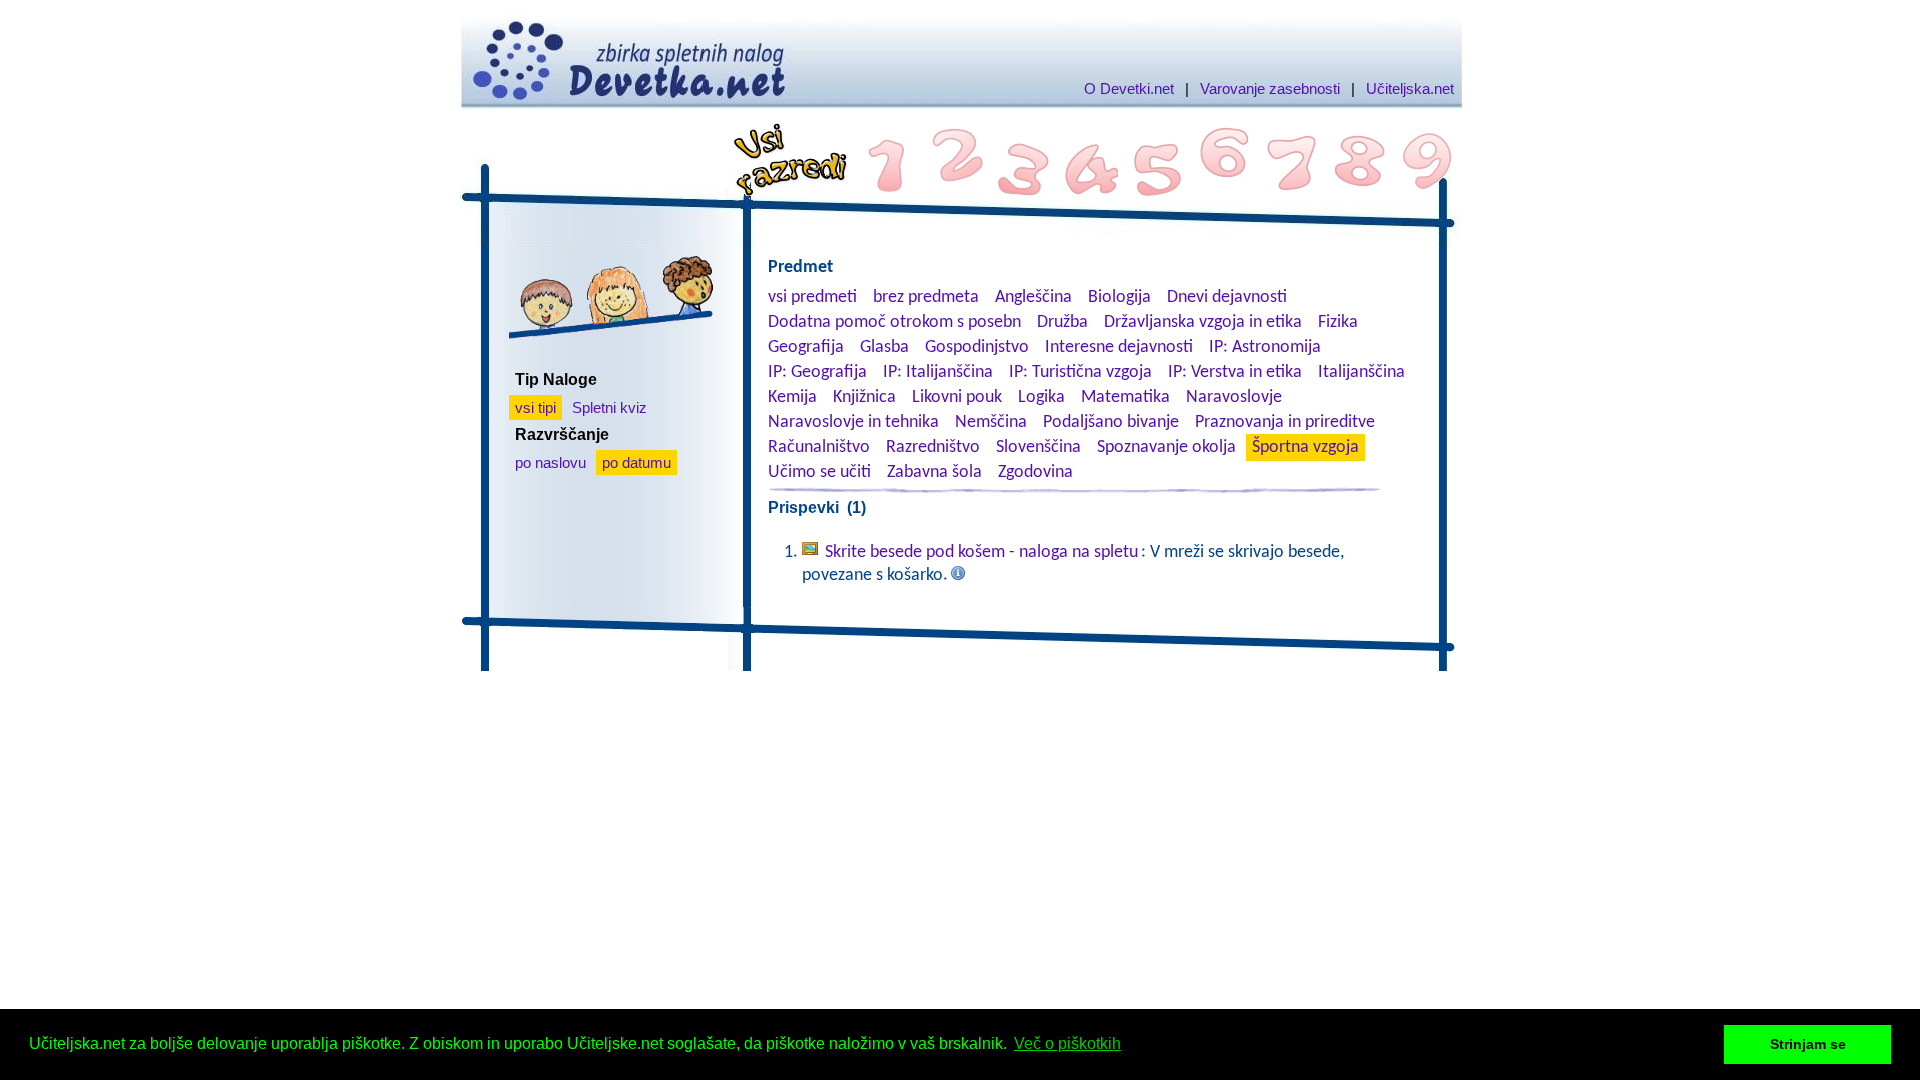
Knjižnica (864, 397)
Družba (1062, 322)
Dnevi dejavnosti (1227, 297)
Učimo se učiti (819, 472)
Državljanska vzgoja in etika (1203, 322)
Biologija (1119, 297)
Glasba (884, 347)
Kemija (792, 397)
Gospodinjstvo (977, 347)
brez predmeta (926, 297)
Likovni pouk (957, 397)
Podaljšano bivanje (1111, 422)
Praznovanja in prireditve (1285, 422)
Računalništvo (819, 447)
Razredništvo (933, 447)
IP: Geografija (817, 372)
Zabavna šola (934, 472)
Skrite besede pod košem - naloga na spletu (981, 552)
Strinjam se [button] (1808, 1044)
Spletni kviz (609, 407)
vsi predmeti (812, 297)
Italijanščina (1361, 372)
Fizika (1338, 322)
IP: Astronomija (1265, 347)
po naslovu (550, 462)
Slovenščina (1038, 447)
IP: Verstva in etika (1235, 372)
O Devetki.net (1129, 88)
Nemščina (991, 422)
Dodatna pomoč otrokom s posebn (894, 322)
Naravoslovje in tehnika (853, 422)
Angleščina (1033, 297)
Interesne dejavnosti (1119, 347)
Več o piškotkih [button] (1067, 1043)
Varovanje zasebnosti (1270, 88)
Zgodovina (1035, 472)
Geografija (806, 347)
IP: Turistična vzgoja (1080, 372)
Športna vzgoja (1305, 447)
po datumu (636, 462)
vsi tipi (535, 407)
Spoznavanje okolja (1166, 447)
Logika (1041, 397)
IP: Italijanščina (938, 372)
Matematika (1125, 397)
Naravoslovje (1234, 397)
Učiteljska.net (1410, 88)
